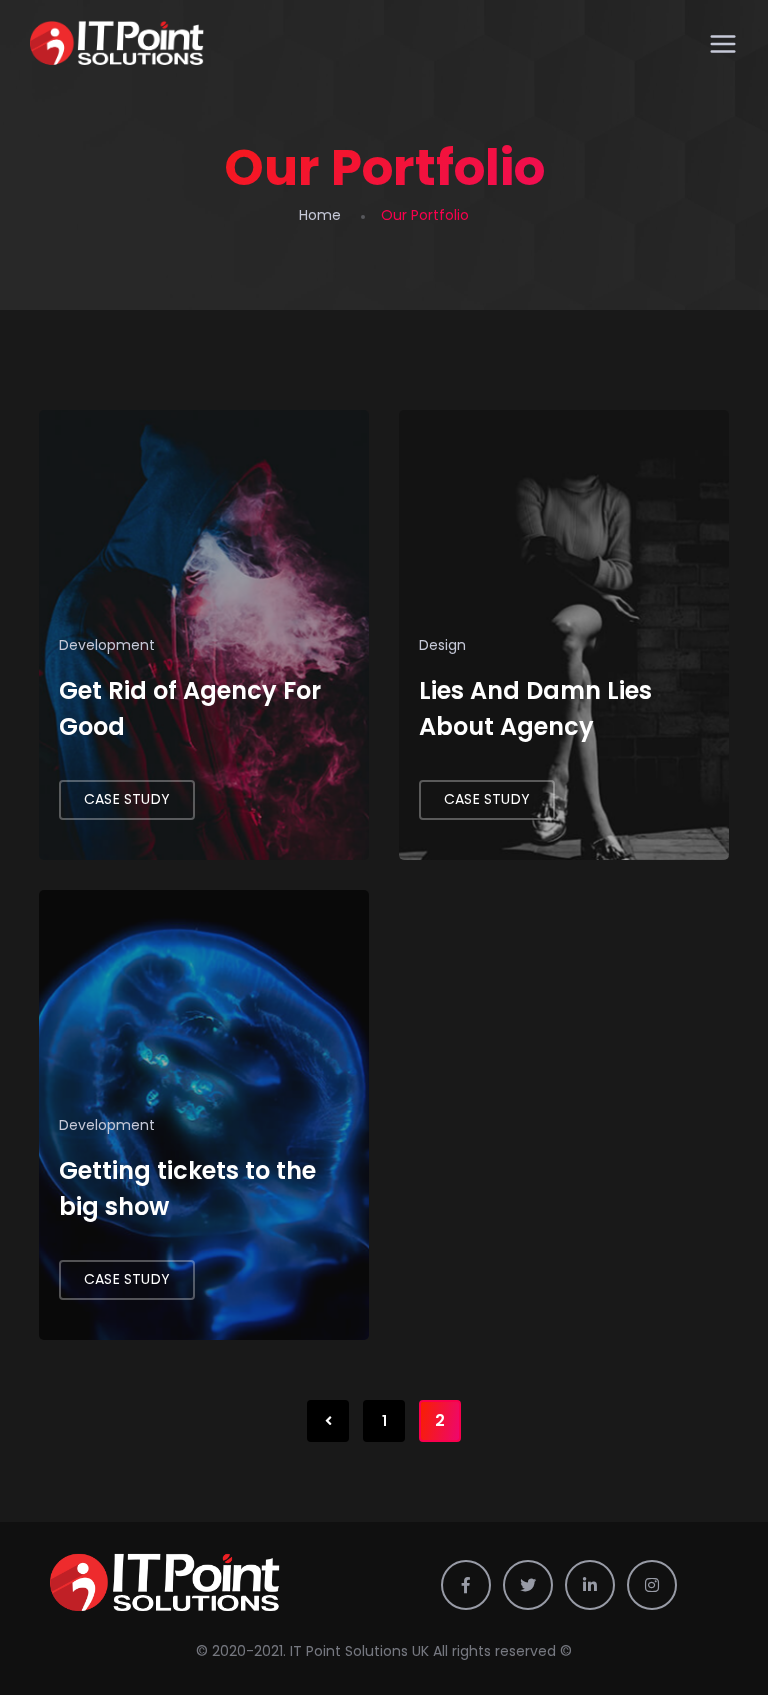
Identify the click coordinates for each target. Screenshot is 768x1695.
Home (320, 215)
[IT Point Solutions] (117, 45)
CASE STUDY (127, 799)
